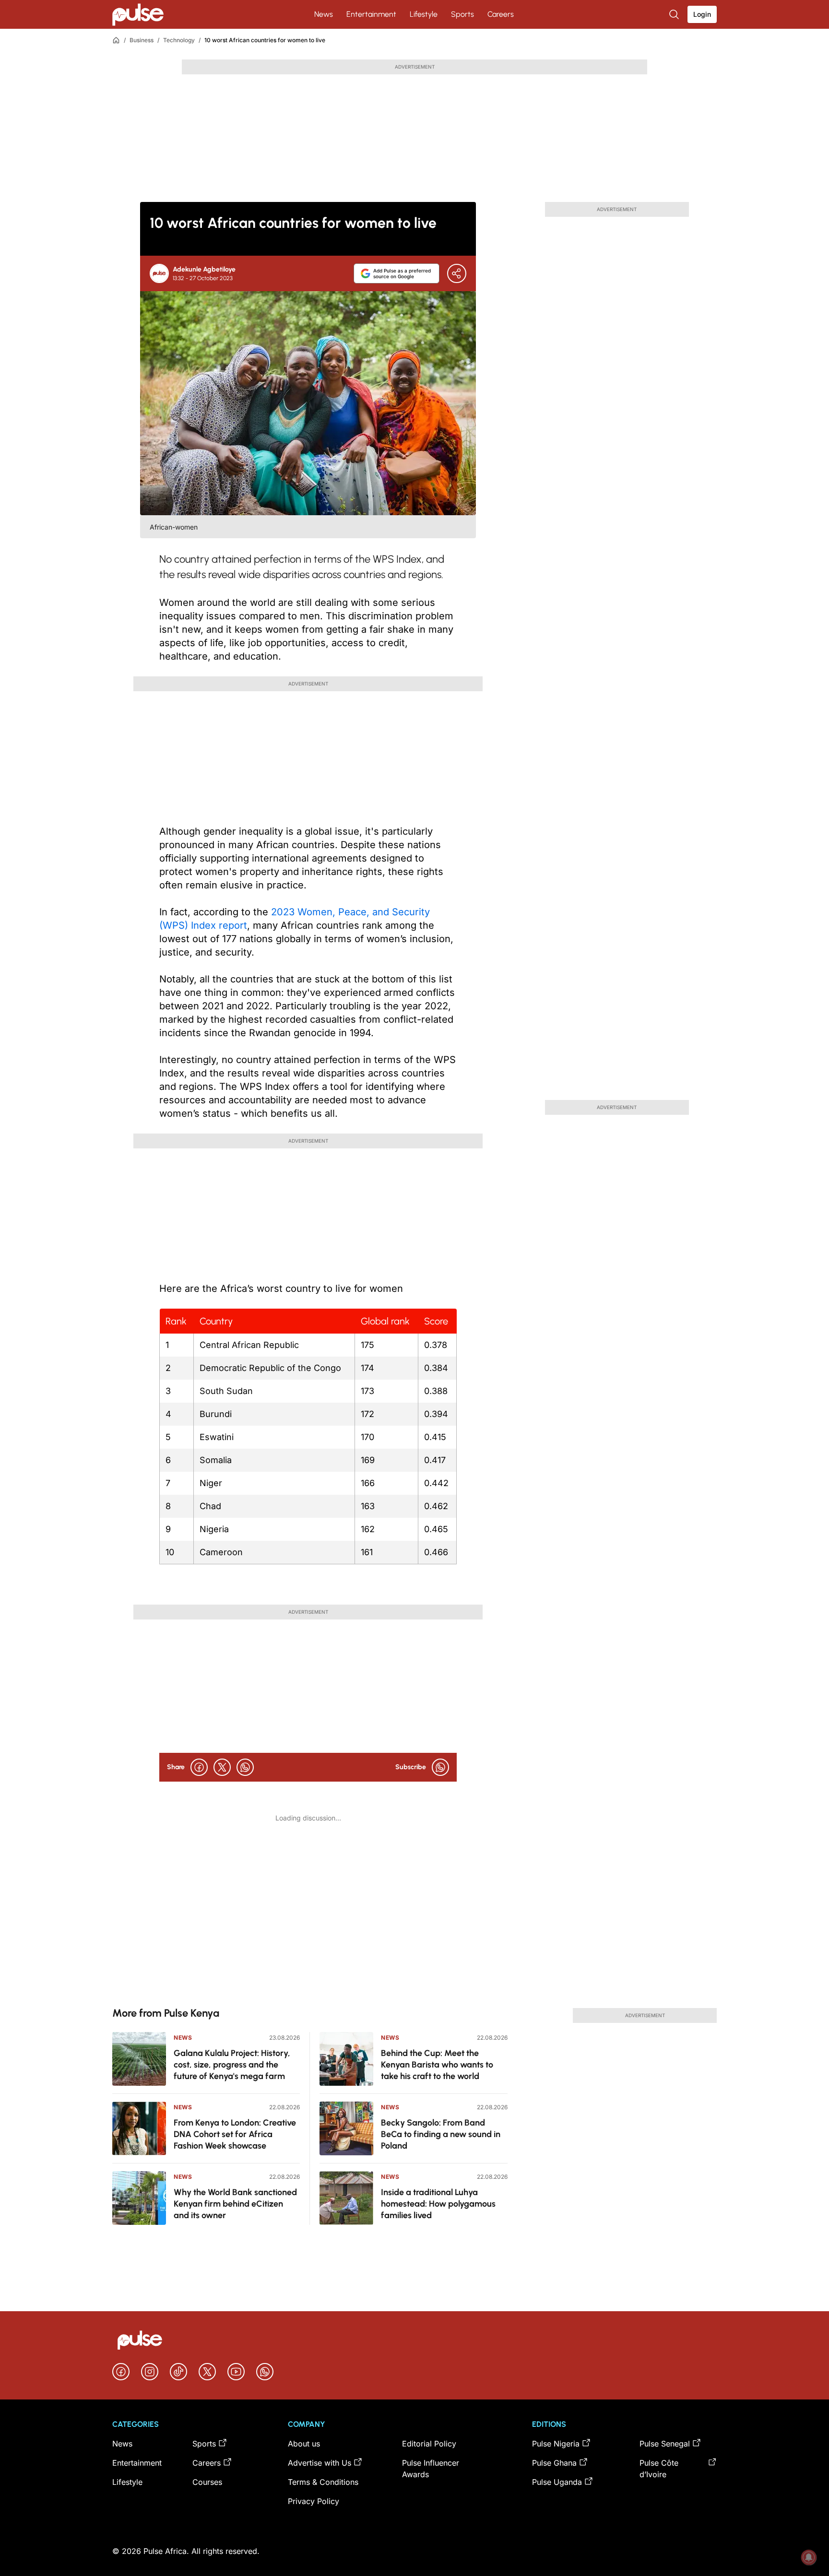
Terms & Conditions (323, 2482)
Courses (207, 2482)
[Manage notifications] (809, 2557)
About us (304, 2444)
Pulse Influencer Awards (431, 2469)
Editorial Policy (429, 2444)
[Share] (457, 273)
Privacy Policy (314, 2501)
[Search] (675, 14)
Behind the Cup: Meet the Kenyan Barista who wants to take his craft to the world (437, 2065)
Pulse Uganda (557, 2482)
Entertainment (371, 14)
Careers (501, 14)
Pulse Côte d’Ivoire (659, 2469)
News (324, 14)
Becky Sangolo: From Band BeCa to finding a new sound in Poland (441, 2134)
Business (142, 40)
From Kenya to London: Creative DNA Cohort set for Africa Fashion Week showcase (235, 2134)
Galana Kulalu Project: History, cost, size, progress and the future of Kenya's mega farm (232, 2065)
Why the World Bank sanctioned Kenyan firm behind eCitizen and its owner (235, 2204)
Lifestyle (424, 14)
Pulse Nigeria (556, 2444)
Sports (462, 14)
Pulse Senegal (665, 2444)
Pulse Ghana (554, 2463)
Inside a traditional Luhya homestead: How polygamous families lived (438, 2204)
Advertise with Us (320, 2463)
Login (702, 14)
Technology (179, 40)
